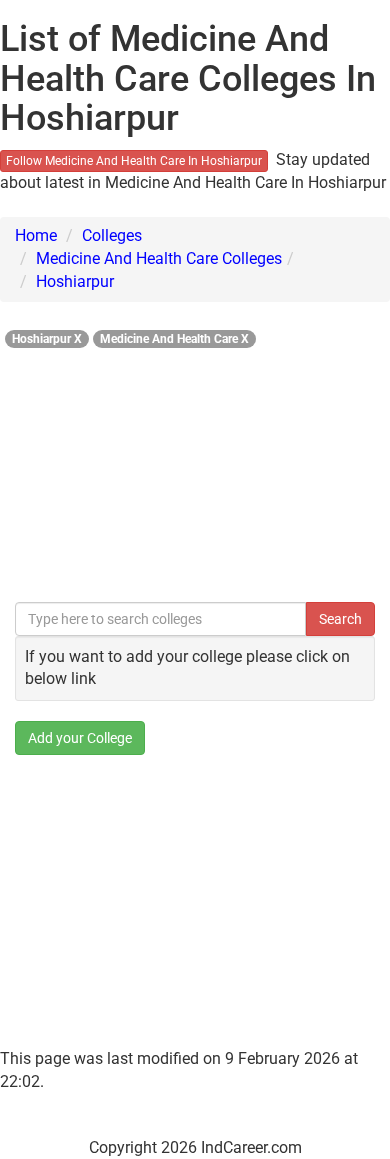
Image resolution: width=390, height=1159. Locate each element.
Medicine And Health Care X (174, 339)
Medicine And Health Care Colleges (159, 258)
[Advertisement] (195, 469)
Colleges (112, 235)
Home (36, 235)
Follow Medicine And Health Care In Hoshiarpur (134, 161)
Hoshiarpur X (47, 339)
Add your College (80, 738)
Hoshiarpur (75, 281)
